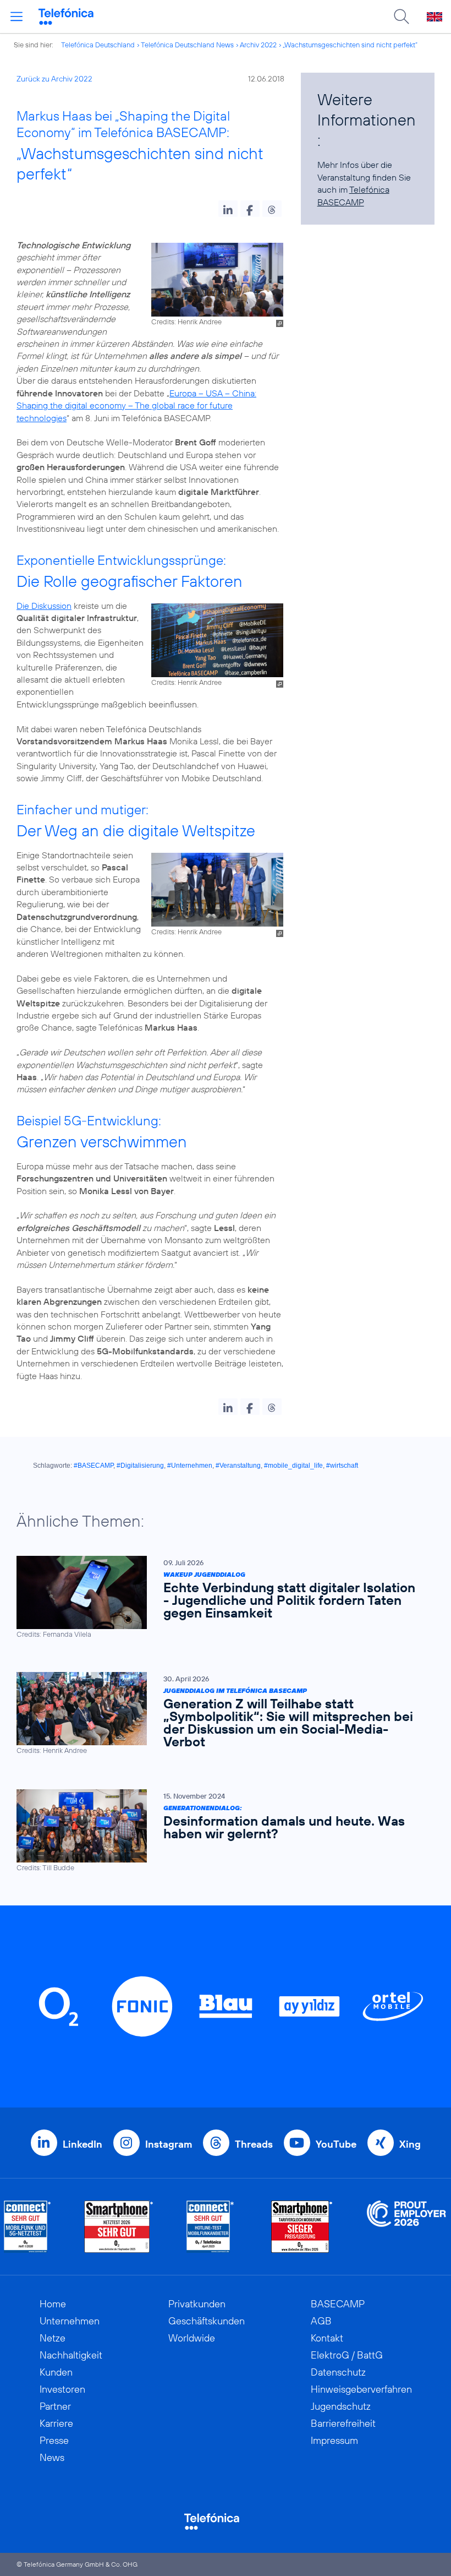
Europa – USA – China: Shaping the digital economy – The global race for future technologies (136, 405)
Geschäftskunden (207, 2321)
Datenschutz (338, 2372)
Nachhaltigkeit (71, 2355)
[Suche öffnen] (402, 17)
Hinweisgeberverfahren (361, 2389)
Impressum (334, 2440)
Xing (410, 2144)
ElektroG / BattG (347, 2355)
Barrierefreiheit (343, 2423)
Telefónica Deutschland (98, 45)
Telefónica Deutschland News (187, 45)
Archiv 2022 (258, 45)
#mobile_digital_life (293, 1466)
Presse (54, 2440)
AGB (321, 2321)
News (52, 2457)
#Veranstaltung (238, 1466)
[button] (228, 209)
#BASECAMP (94, 1466)
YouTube (336, 2144)
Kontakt (327, 2338)
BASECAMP (338, 2304)
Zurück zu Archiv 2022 (54, 79)
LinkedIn (82, 2144)
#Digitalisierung (140, 1466)
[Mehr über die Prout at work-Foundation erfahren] (406, 2227)
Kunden (56, 2372)
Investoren (62, 2389)
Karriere (56, 2423)
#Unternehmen (190, 1466)
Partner (55, 2406)
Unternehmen (70, 2321)
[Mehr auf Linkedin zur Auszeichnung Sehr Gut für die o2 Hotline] (210, 2227)
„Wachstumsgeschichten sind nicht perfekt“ (350, 45)
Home (53, 2304)
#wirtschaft (342, 1466)
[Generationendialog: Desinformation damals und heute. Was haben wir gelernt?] (220, 1831)
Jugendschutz (341, 2406)
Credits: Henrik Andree (186, 322)
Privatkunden (197, 2304)
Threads (254, 2144)
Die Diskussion (44, 606)
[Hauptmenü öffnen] (16, 17)
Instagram (169, 2144)
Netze (53, 2338)
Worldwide (192, 2338)
